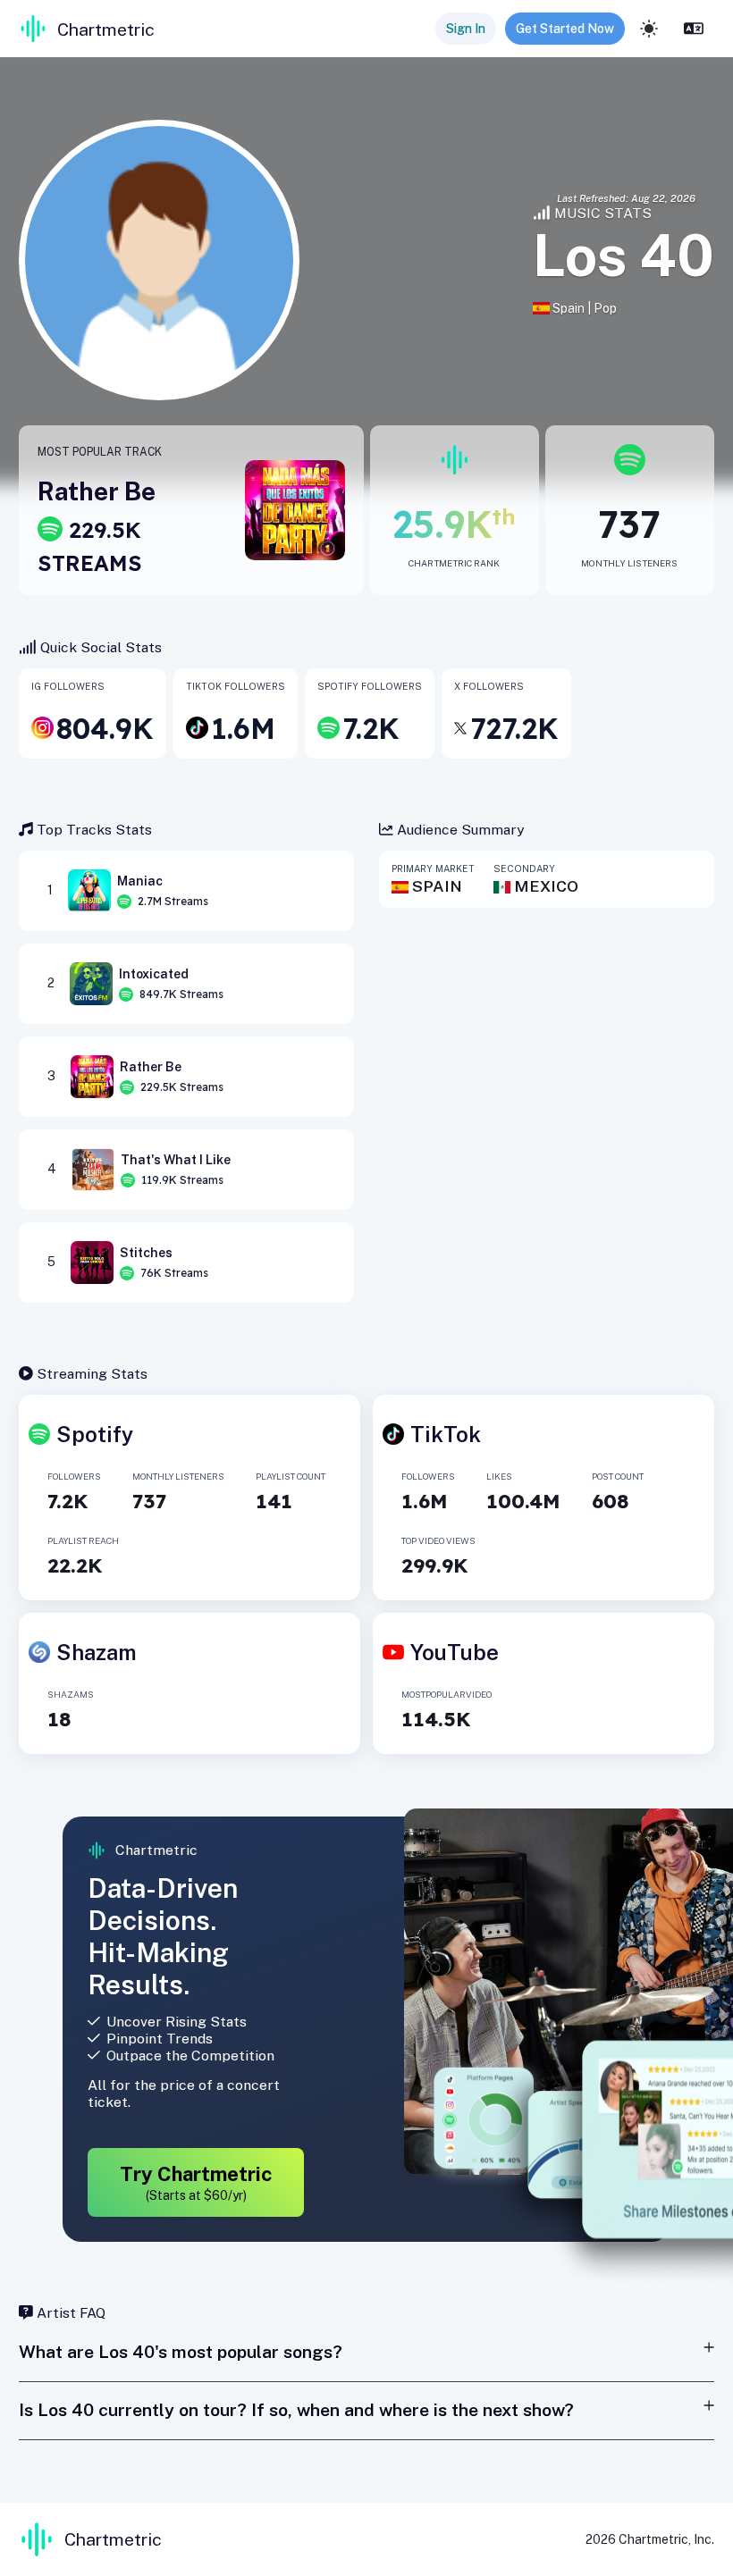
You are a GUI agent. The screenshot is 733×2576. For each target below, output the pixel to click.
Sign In (466, 29)
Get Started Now (565, 29)
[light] (649, 29)
